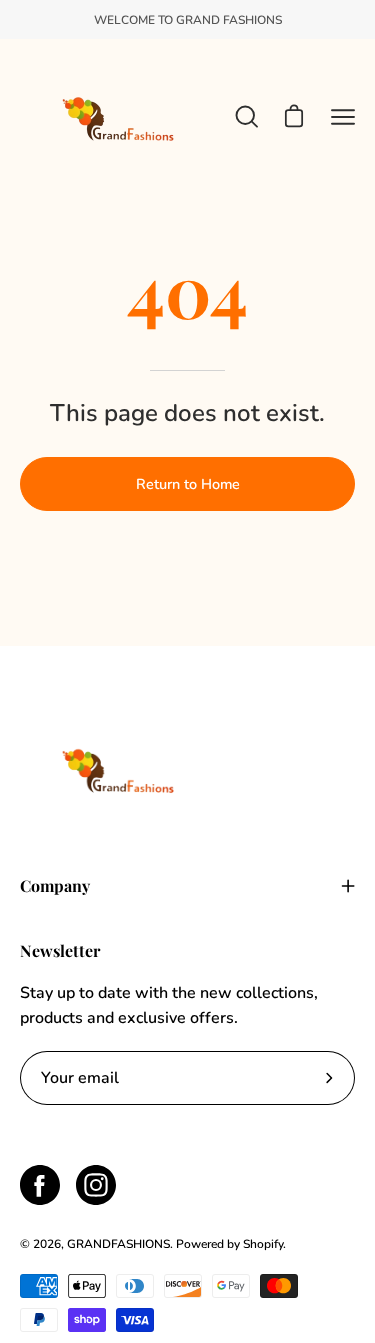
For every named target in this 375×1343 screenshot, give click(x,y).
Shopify (263, 1244)
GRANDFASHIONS (118, 1244)
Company (55, 885)
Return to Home (188, 484)
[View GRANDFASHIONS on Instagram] (96, 1185)
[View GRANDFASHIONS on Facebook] (40, 1185)
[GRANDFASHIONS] (120, 116)
